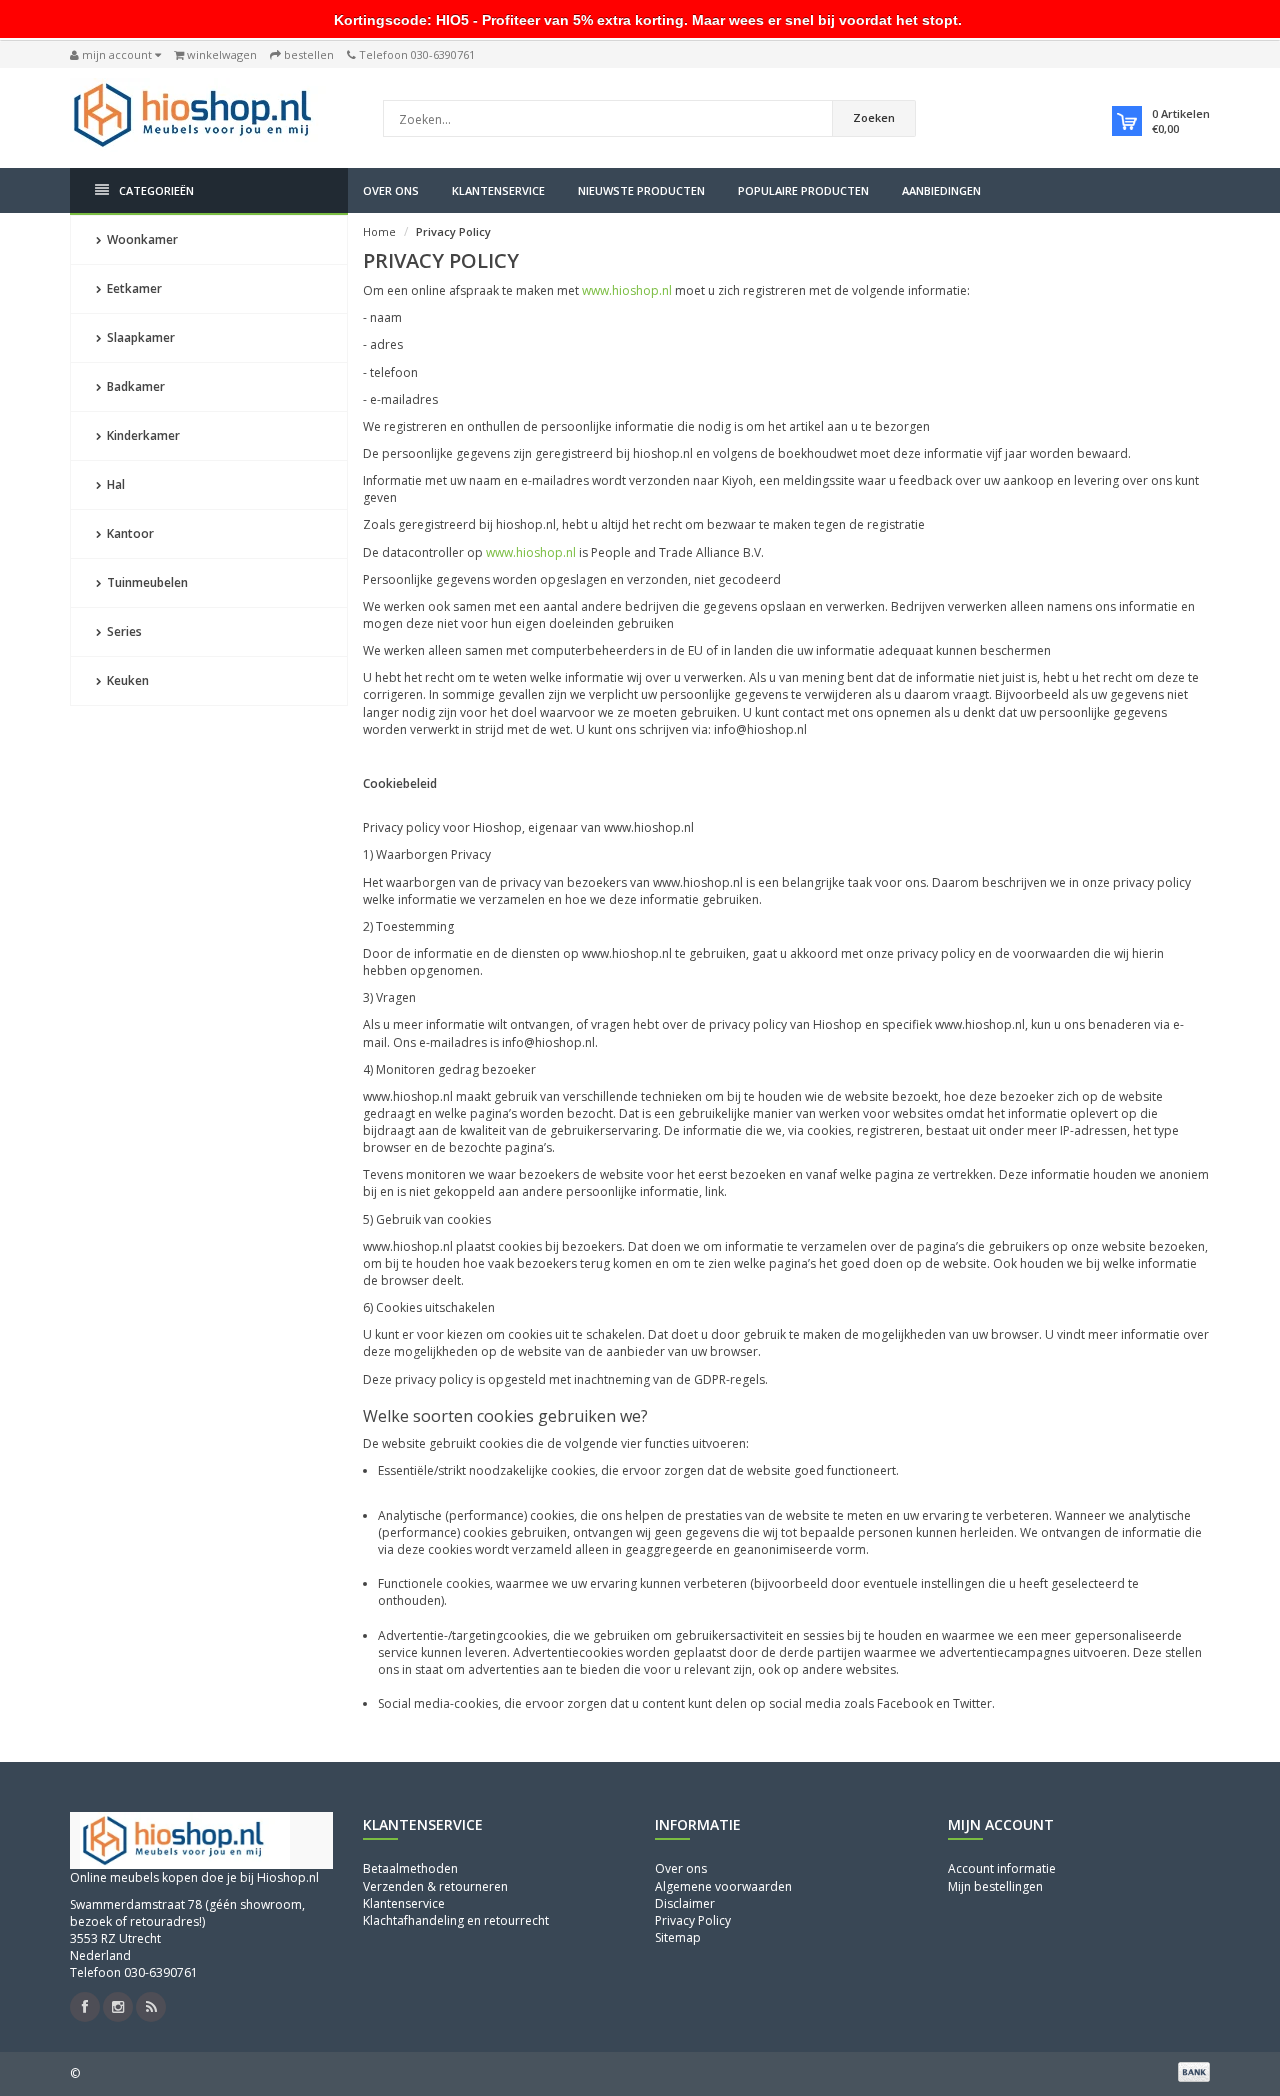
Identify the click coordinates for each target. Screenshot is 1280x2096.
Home (379, 231)
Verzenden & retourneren (435, 1886)
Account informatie (1002, 1868)
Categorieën (156, 190)
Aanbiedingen (941, 190)
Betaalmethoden (410, 1868)
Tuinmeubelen (146, 582)
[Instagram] (118, 2007)
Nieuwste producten (641, 190)
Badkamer (134, 386)
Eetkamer (133, 288)
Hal (114, 484)
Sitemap (678, 1937)
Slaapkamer (139, 337)
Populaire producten (803, 190)
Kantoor (129, 533)
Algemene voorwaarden (723, 1886)
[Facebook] (85, 2007)
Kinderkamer (142, 435)
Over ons (391, 190)
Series (123, 631)
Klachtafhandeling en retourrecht (456, 1920)
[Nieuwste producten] (151, 2007)
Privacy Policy (453, 231)
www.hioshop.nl (627, 290)
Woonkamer (141, 239)
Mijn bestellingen (995, 1886)
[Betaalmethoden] (1194, 2072)
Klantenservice (498, 190)
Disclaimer (685, 1903)
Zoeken (874, 117)
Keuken (126, 680)
